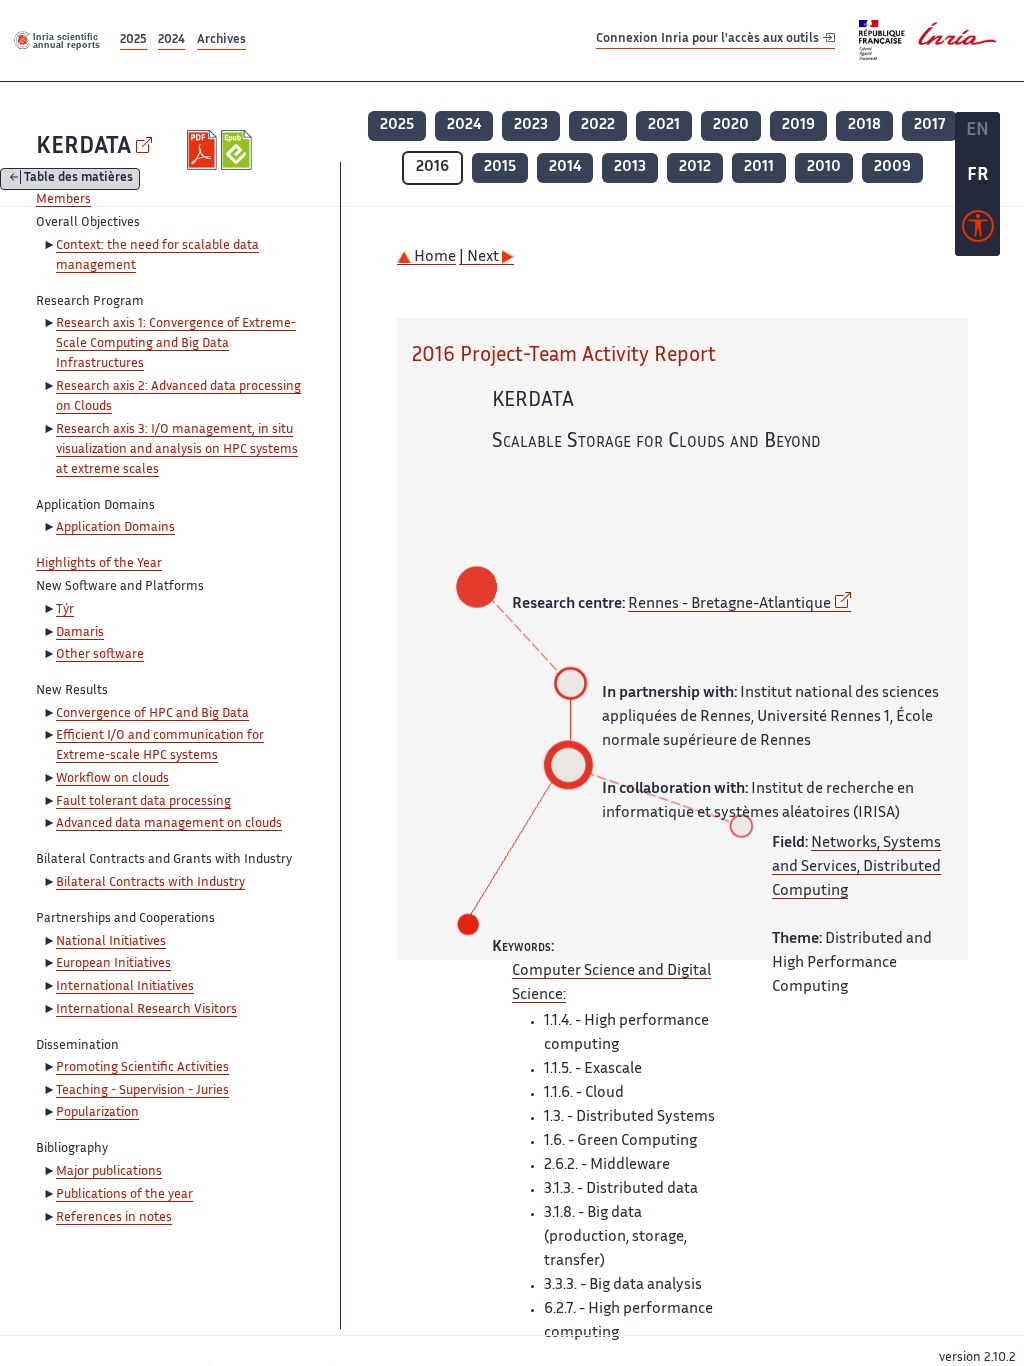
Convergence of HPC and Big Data (152, 714)
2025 (133, 40)
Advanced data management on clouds (169, 824)
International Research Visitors (146, 1010)
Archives (221, 40)
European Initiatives (113, 964)
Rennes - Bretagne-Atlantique (729, 604)
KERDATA (83, 147)
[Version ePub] (238, 150)
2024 (171, 40)
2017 (929, 125)
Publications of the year (124, 1195)
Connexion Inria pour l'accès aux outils (709, 39)
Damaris (80, 633)
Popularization (97, 1113)
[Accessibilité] (978, 231)
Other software (100, 655)
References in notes (114, 1218)
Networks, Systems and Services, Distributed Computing (856, 867)
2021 (664, 125)
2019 (798, 125)
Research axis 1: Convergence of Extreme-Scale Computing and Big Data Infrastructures (176, 344)
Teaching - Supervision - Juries (142, 1091)
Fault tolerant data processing (143, 802)
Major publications (109, 1172)
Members (63, 200)
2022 (598, 125)
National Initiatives (111, 942)
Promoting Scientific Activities (142, 1068)
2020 (731, 125)
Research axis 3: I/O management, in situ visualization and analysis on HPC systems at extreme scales (177, 450)
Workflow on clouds (112, 779)
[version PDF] (204, 150)
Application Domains (115, 528)
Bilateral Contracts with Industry (150, 883)
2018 (864, 125)
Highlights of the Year (99, 564)
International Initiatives (125, 987)
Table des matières (78, 179)
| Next (480, 257)
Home (433, 257)
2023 (531, 125)
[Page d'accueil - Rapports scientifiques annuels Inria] (58, 40)
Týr (65, 610)
